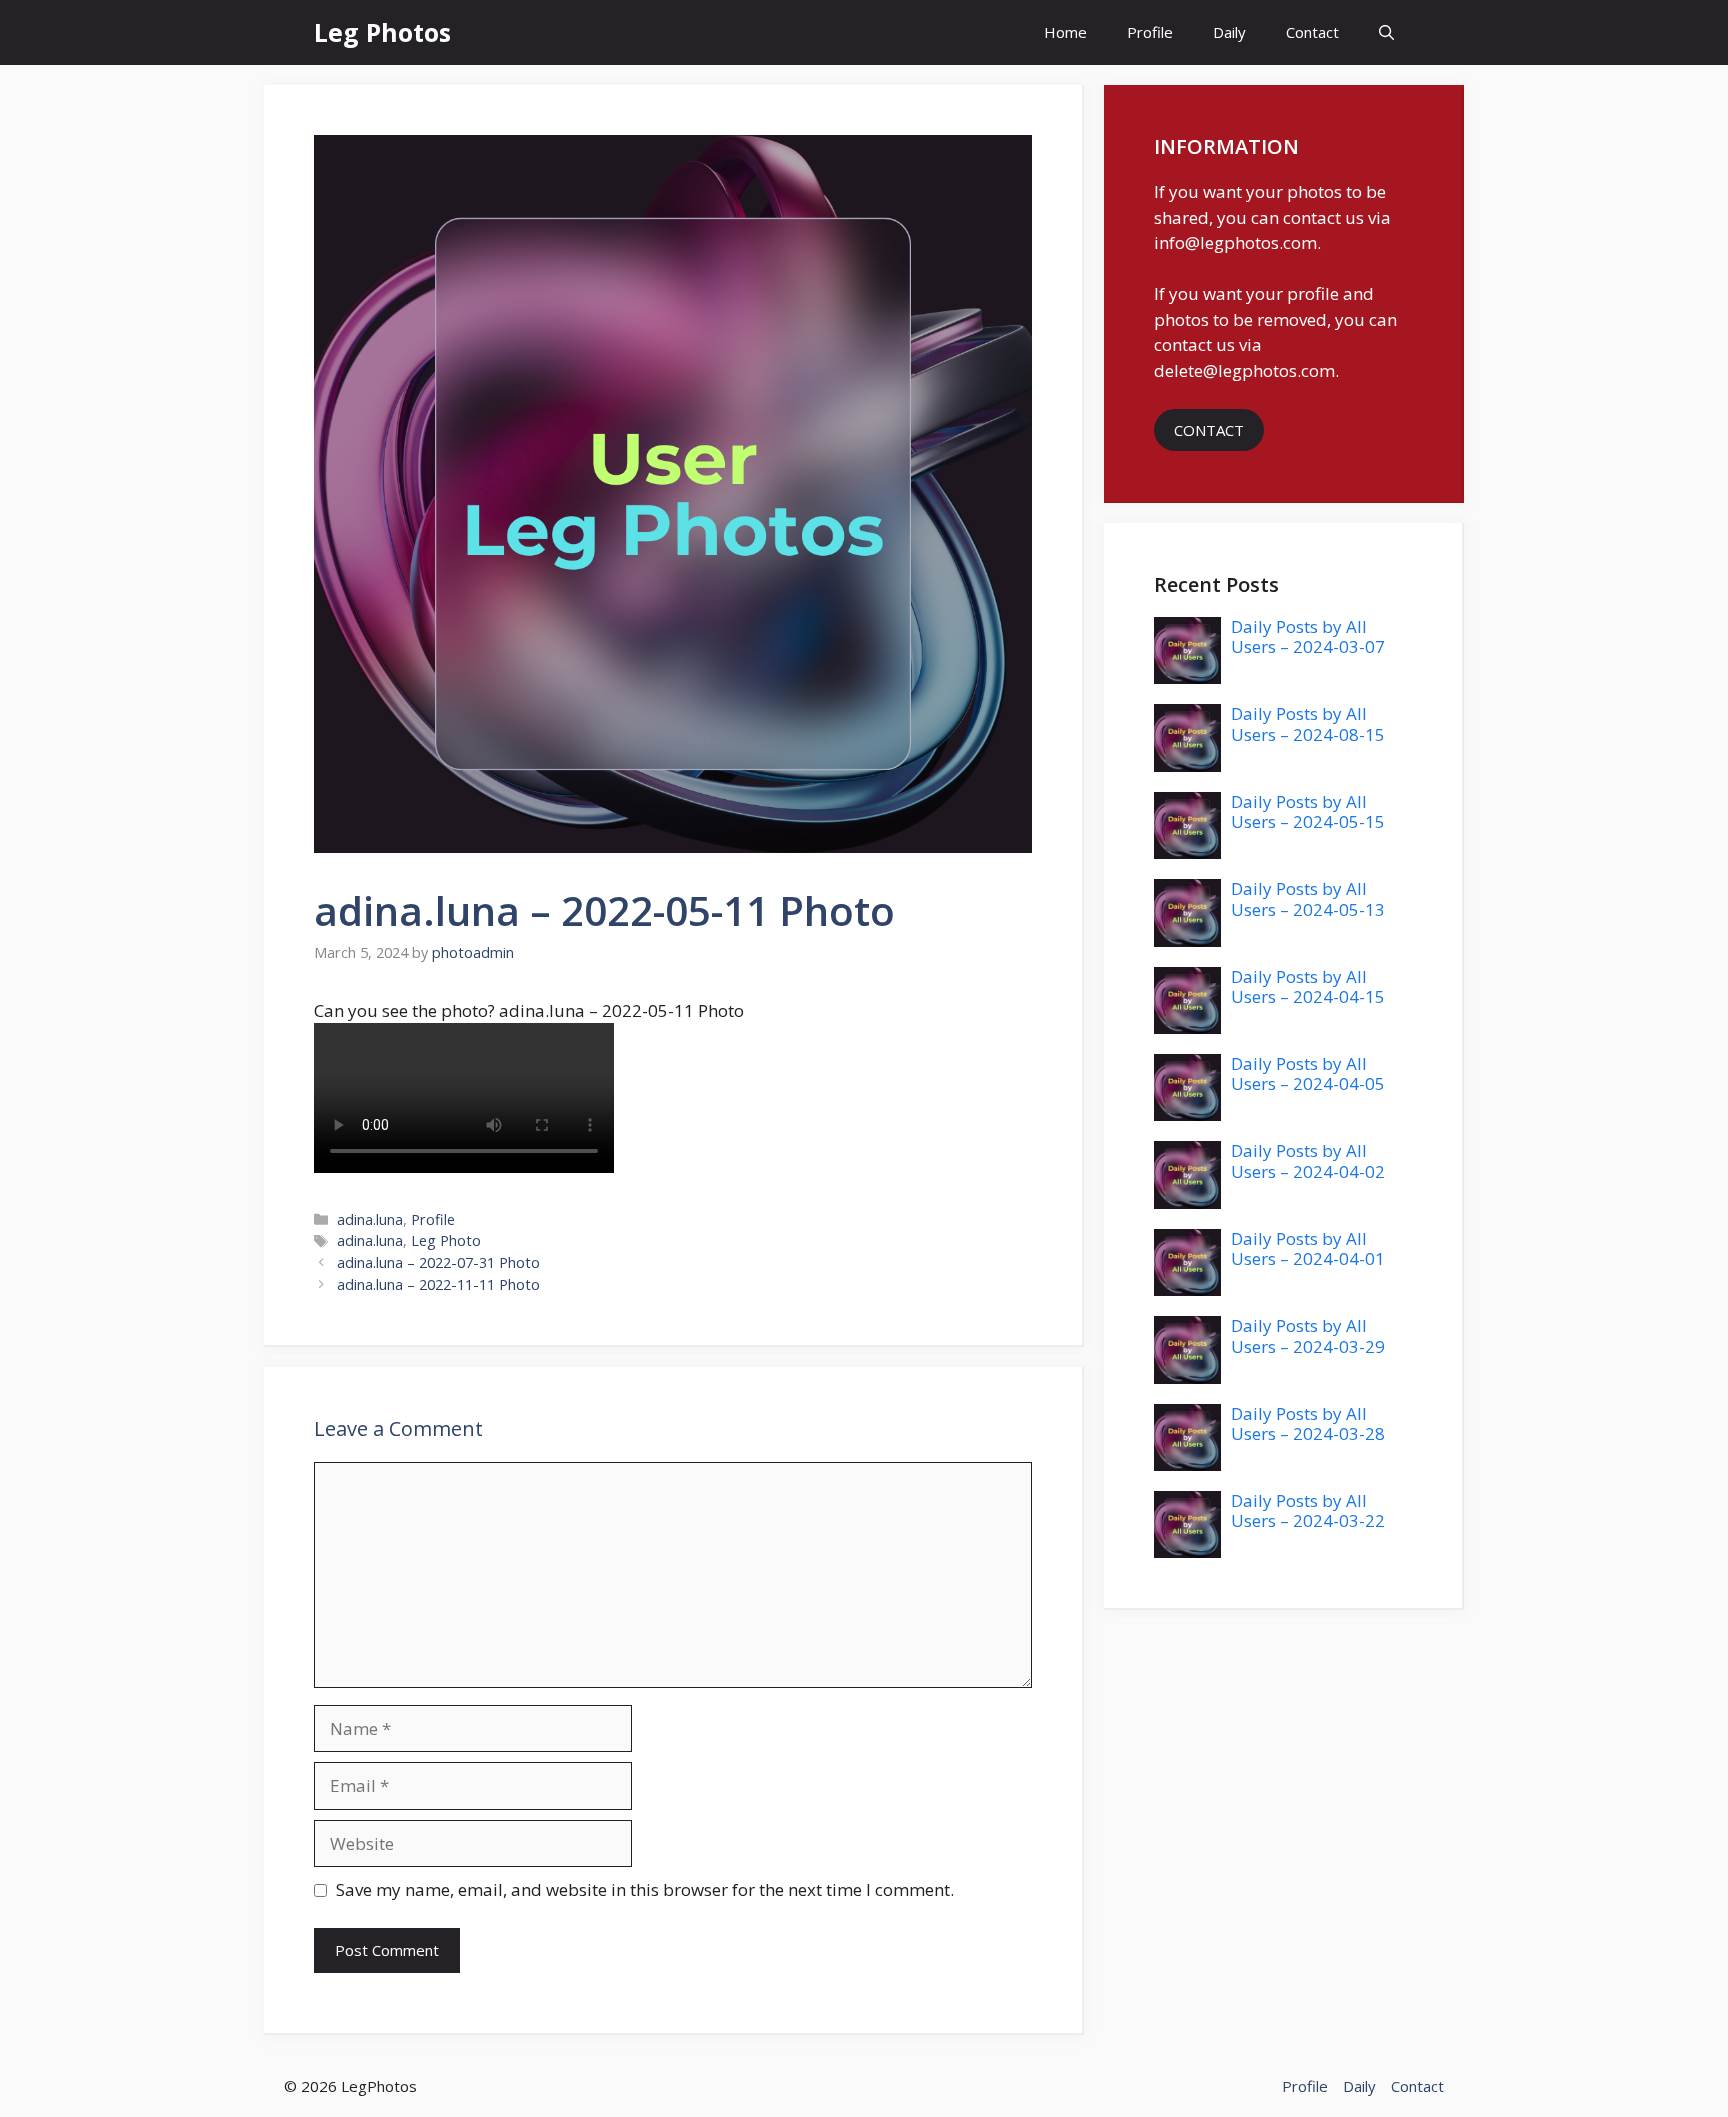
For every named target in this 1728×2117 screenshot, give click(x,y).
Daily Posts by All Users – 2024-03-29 (1308, 1335)
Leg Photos (382, 32)
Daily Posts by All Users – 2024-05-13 (1308, 898)
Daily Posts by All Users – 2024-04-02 (1308, 1160)
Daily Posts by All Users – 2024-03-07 (1308, 636)
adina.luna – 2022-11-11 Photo (438, 1284)
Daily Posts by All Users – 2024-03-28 (1308, 1423)
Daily (1229, 32)
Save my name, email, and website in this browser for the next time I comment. (645, 1889)
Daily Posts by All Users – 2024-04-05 (1308, 1073)
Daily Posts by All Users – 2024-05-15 (1308, 811)
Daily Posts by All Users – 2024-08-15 (1308, 723)
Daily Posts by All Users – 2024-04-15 (1308, 986)
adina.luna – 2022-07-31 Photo (438, 1262)
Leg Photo (446, 1240)
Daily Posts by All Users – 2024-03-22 (1308, 1510)
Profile (1150, 32)
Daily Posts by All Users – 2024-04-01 (1308, 1248)
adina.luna (370, 1219)
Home (1065, 32)
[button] (1386, 32)
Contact (1312, 32)
